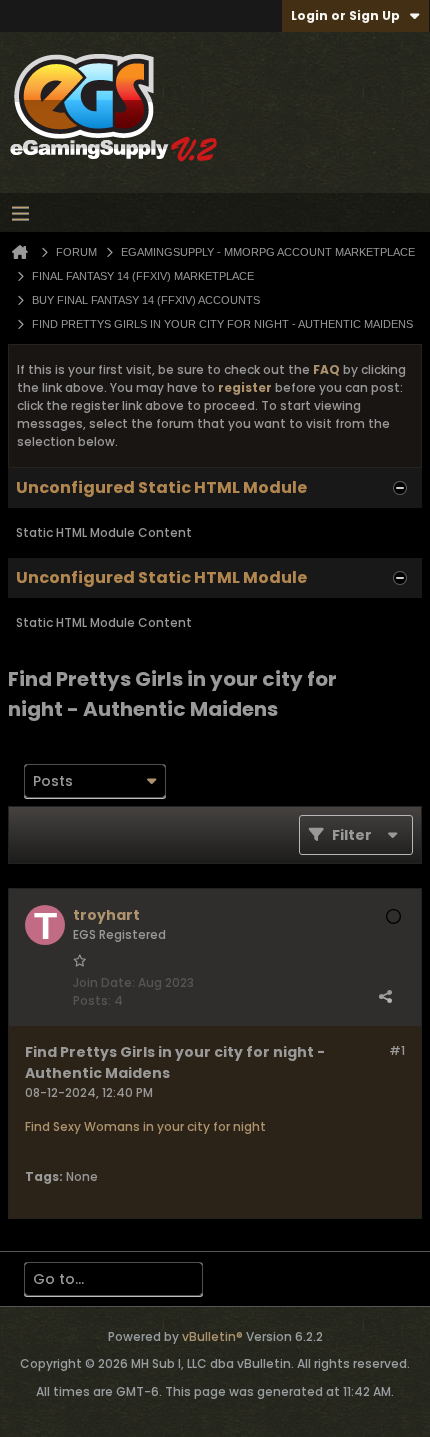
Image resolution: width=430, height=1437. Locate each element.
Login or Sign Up (345, 15)
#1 (397, 1050)
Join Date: (104, 982)
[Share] (385, 996)
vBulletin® (212, 1336)
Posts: (92, 1000)
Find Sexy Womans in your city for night (145, 1126)
